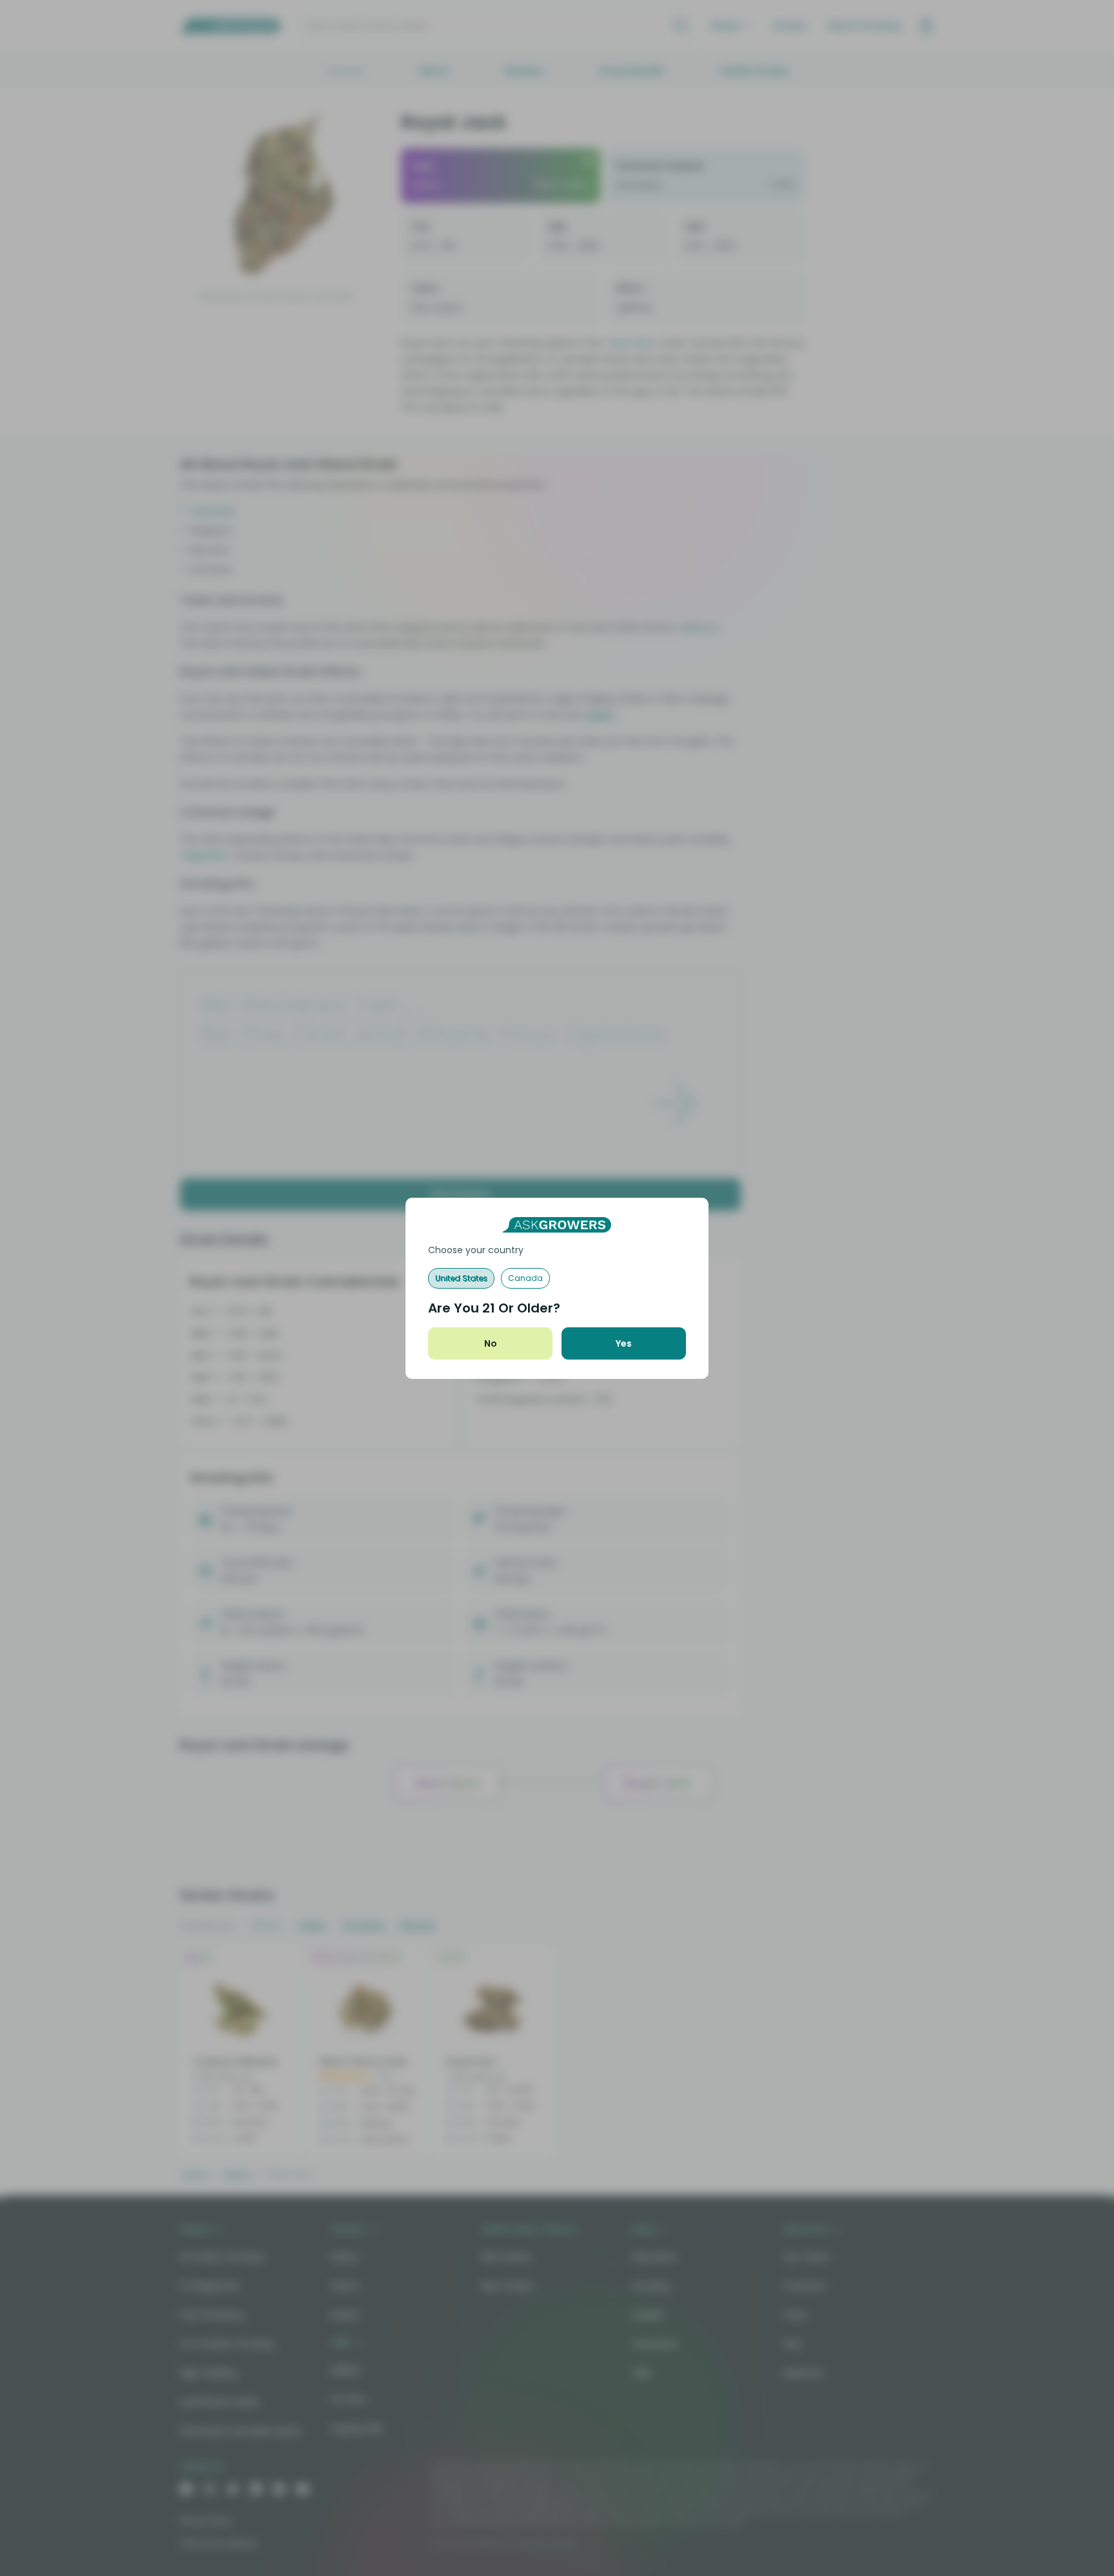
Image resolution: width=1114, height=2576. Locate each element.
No (491, 1343)
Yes (624, 1343)
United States (461, 1278)
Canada (525, 1278)
